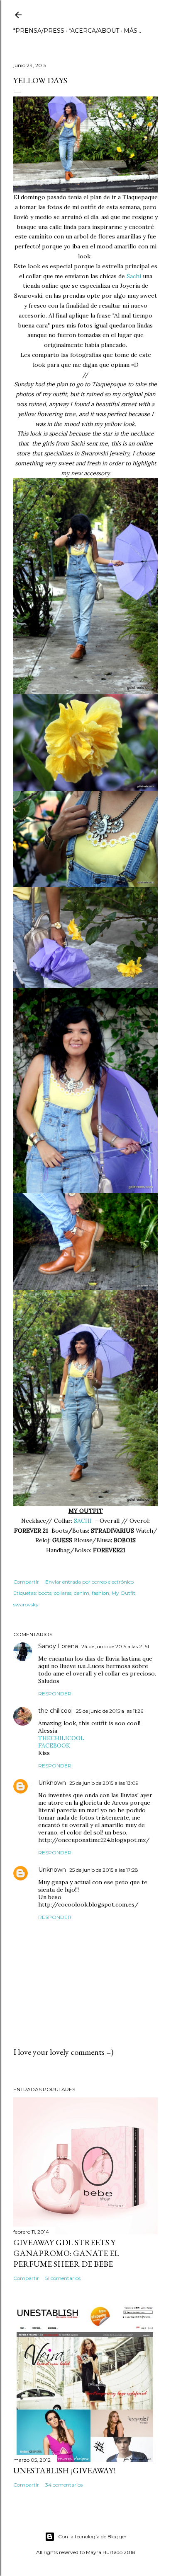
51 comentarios (63, 2278)
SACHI (84, 1521)
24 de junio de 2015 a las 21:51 (115, 1646)
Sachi (135, 276)
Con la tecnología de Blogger (92, 2536)
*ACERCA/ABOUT (94, 31)
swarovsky (26, 1605)
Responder (55, 1694)
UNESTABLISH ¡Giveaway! (64, 2470)
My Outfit (123, 1593)
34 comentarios (64, 2485)
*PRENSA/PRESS (39, 31)
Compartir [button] (26, 1582)
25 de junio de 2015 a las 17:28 (104, 1870)
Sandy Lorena (58, 1646)
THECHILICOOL (61, 1738)
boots (45, 1593)
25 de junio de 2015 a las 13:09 (104, 1783)
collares (63, 1593)
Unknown (52, 1783)
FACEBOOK (54, 1745)
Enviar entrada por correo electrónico (89, 1582)
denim (82, 1593)
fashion (100, 1593)
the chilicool (55, 1711)
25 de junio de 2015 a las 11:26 (110, 1711)
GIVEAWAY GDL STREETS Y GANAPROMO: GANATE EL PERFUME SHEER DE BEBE (66, 2253)
